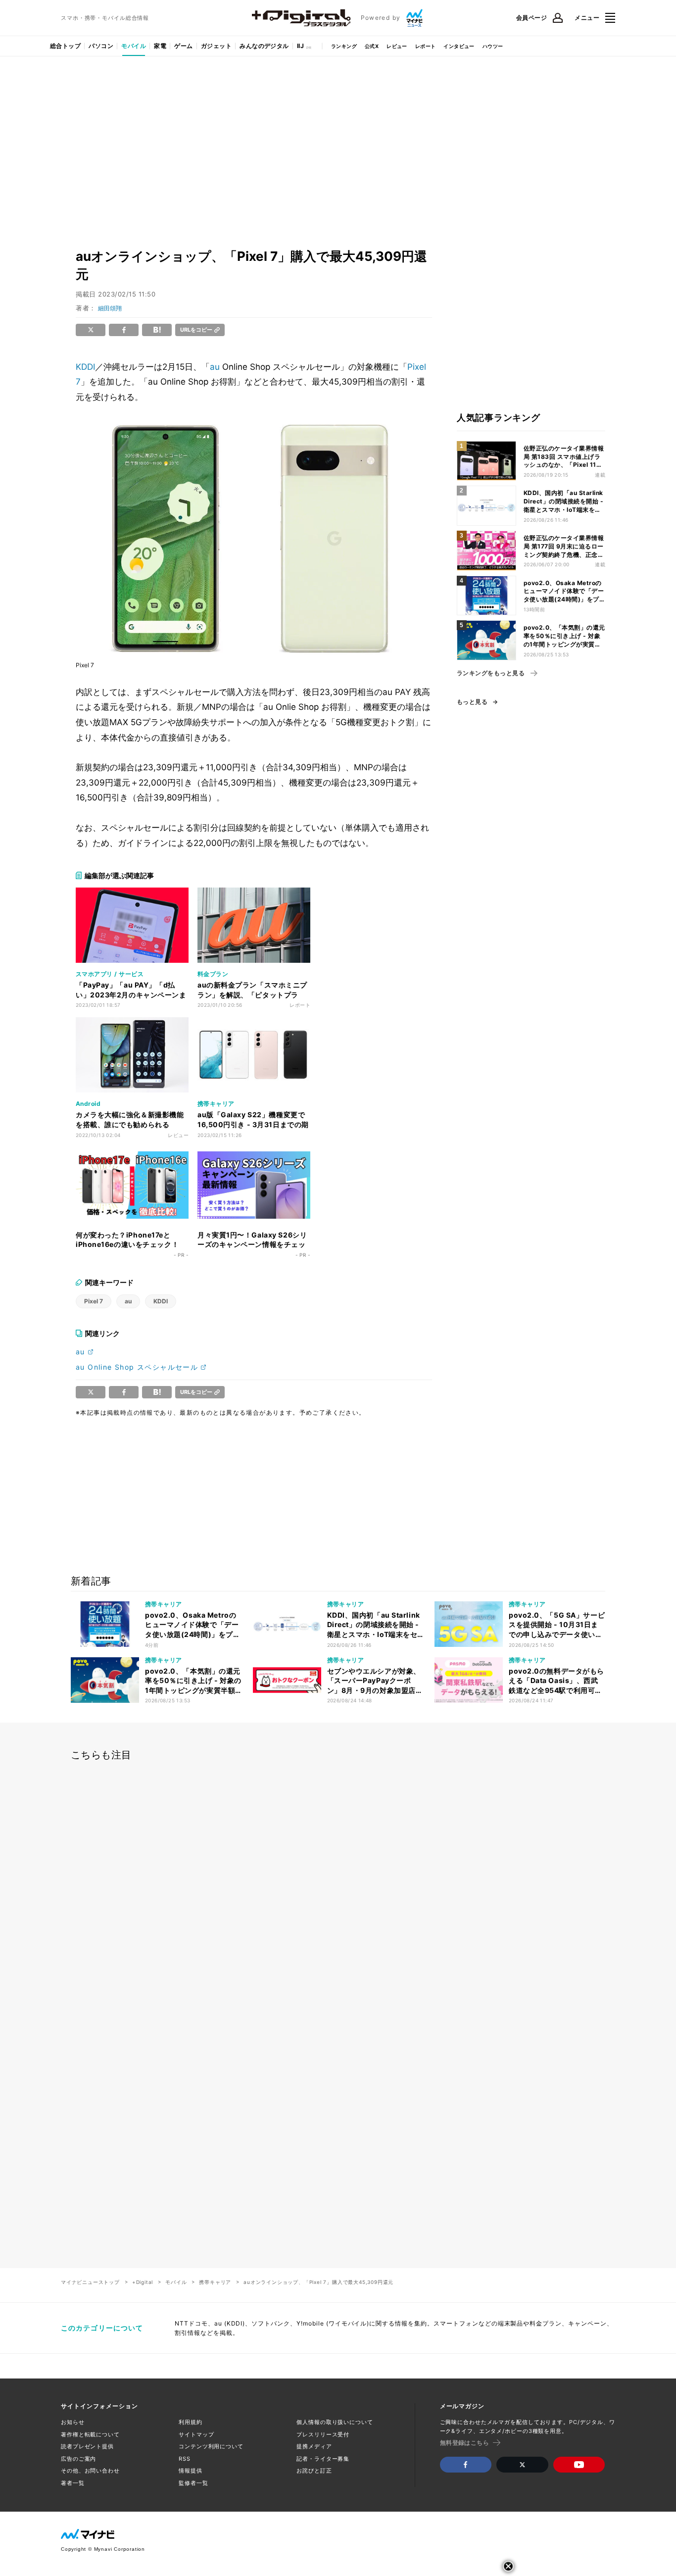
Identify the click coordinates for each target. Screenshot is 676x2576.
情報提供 (191, 2471)
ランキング (344, 46)
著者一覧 (73, 2483)
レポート (426, 46)
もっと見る (472, 702)
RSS (185, 2459)
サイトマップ (196, 2434)
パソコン (101, 46)
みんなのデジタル (264, 46)
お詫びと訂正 (314, 2471)
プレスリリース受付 (323, 2434)
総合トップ (65, 46)
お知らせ (73, 2422)
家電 (160, 46)
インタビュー (459, 46)
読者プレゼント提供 (87, 2446)
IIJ (300, 46)
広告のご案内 (78, 2459)
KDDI (85, 367)
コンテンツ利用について (211, 2446)
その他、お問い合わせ (90, 2471)
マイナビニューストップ (90, 2282)
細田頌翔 (110, 308)
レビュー (397, 46)
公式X (372, 46)
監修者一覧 (193, 2483)
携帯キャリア (215, 2282)
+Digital (143, 2282)
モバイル (134, 46)
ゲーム (183, 46)
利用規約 (191, 2422)
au (215, 367)
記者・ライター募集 (323, 2459)
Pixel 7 (94, 1301)
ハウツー (493, 46)
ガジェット (216, 46)
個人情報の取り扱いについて (335, 2422)
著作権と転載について (90, 2434)
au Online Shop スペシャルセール (137, 1367)
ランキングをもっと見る (491, 673)
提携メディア (314, 2446)
